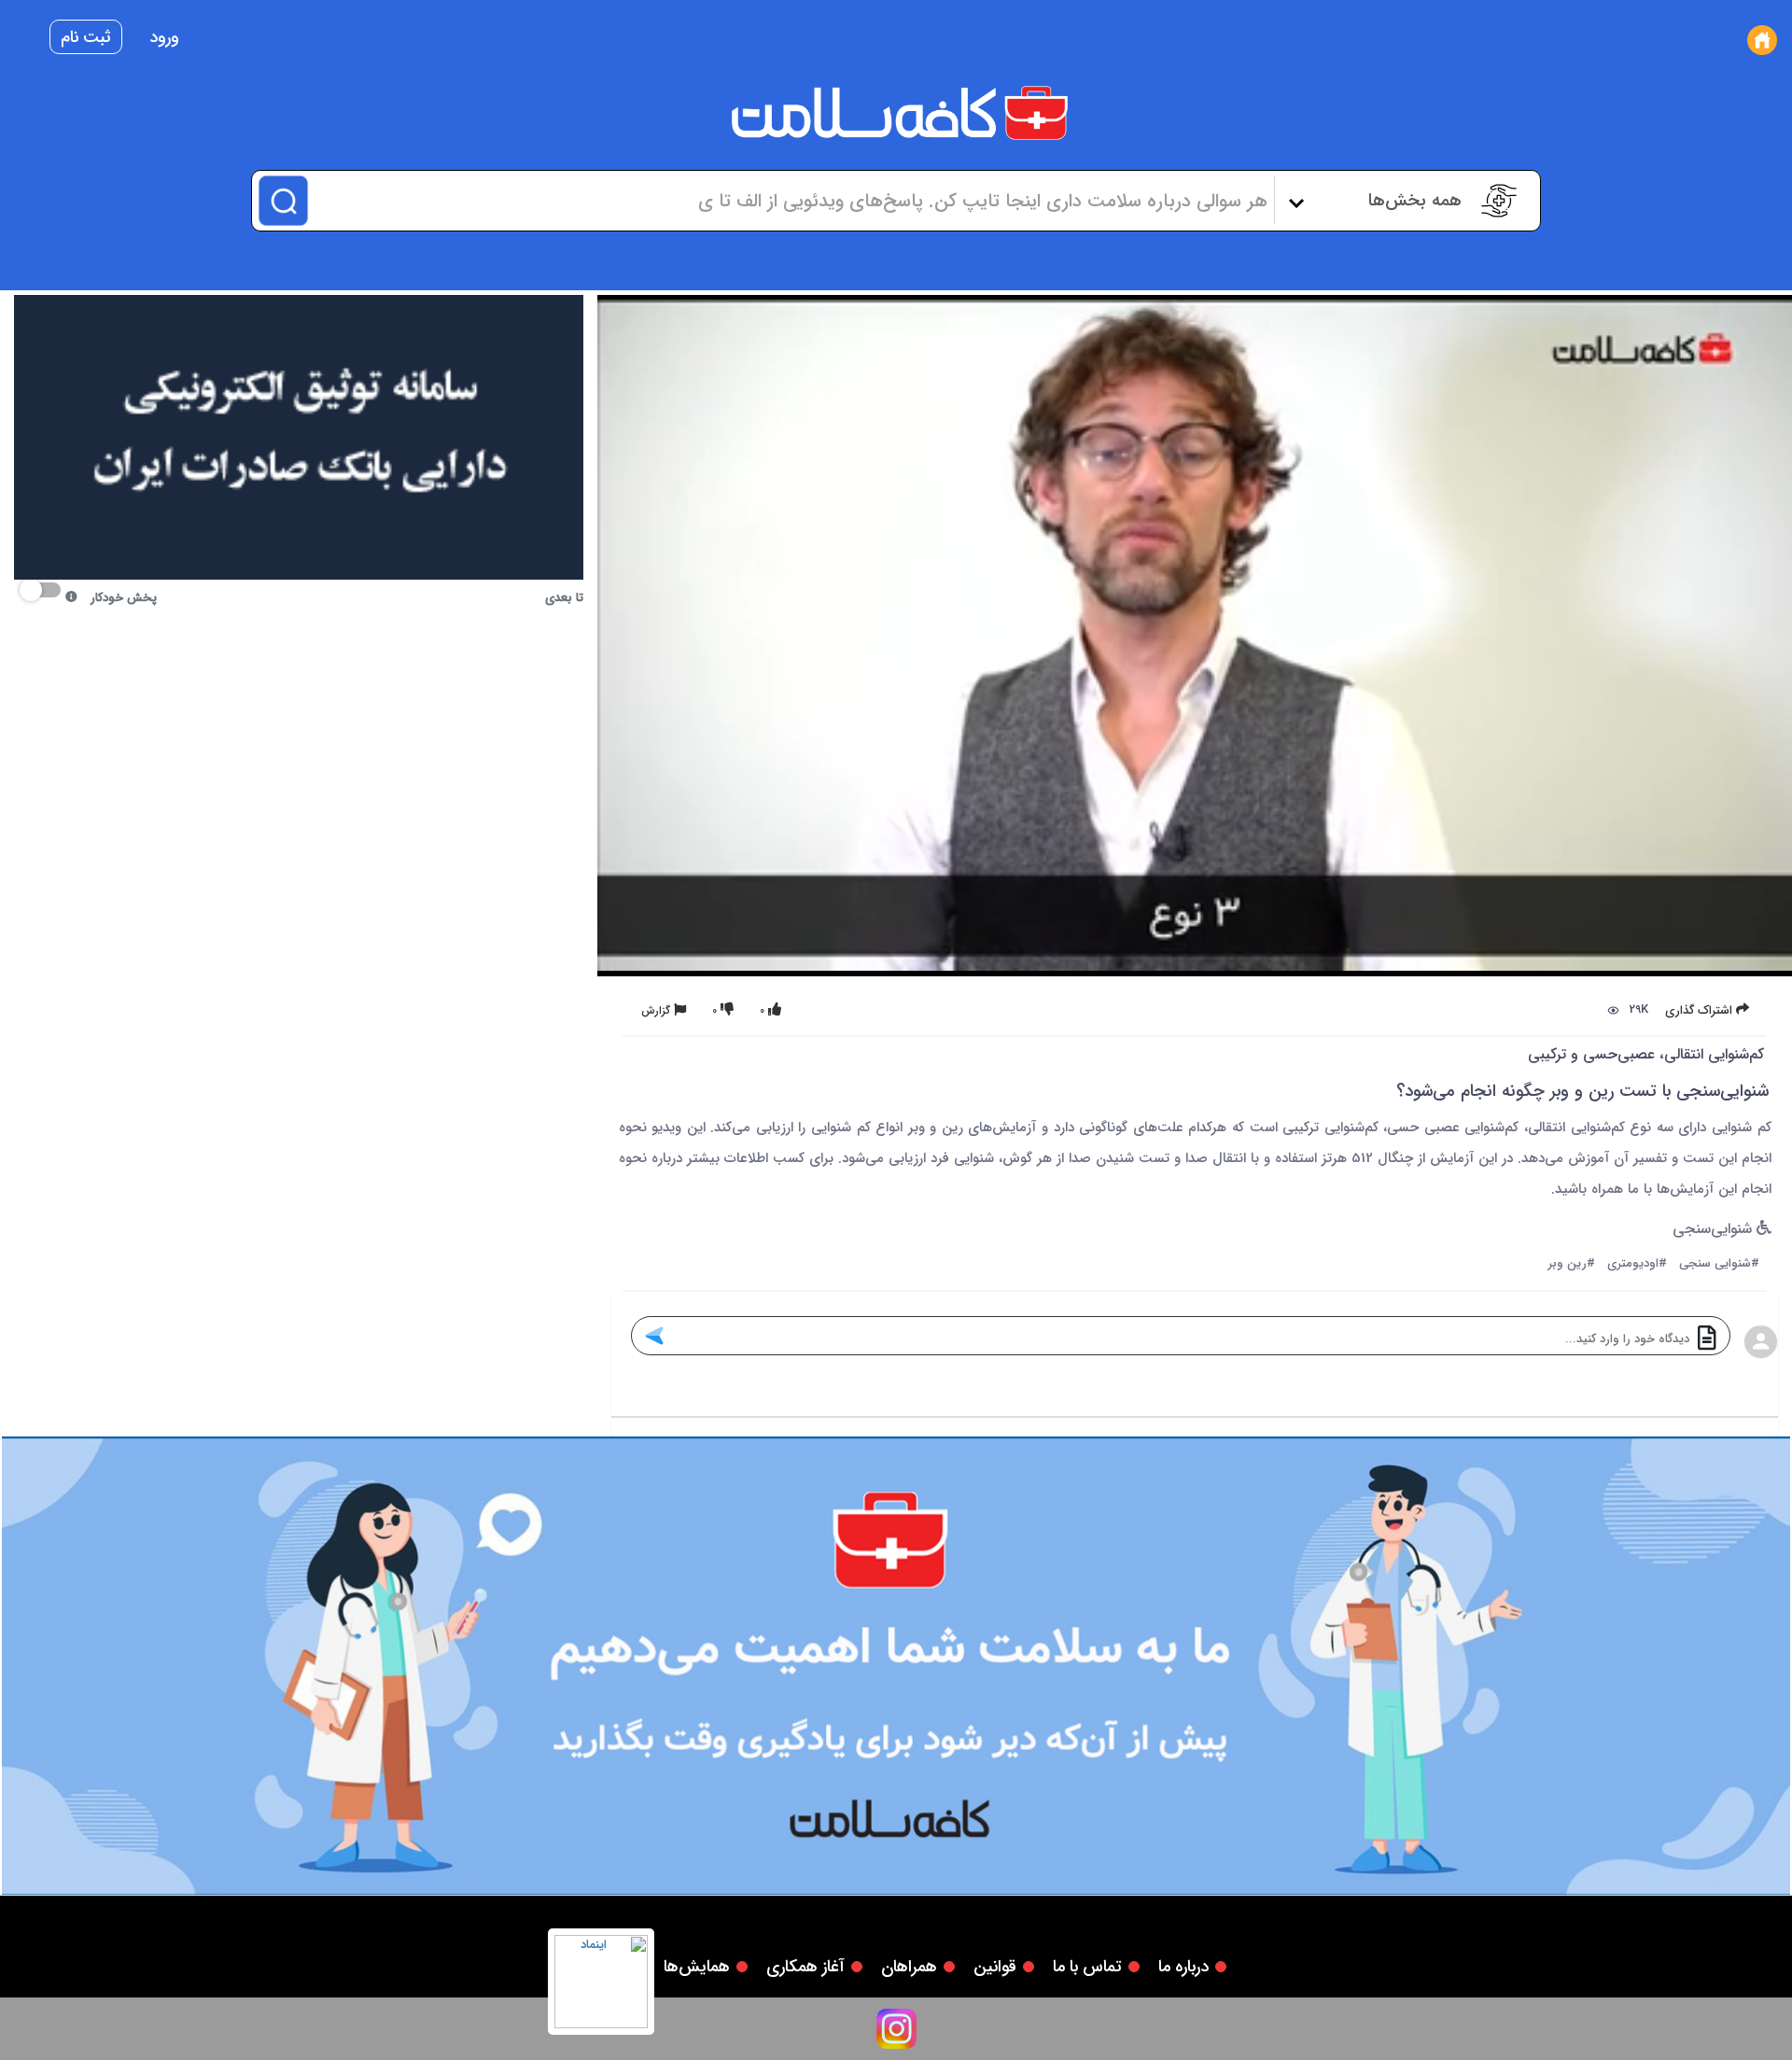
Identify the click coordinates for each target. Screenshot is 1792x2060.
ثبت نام (86, 37)
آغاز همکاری (805, 1967)
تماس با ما (1087, 1967)
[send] (654, 1336)
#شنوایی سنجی (1719, 1264)
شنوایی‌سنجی (1715, 1230)
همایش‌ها (697, 1967)
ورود (164, 37)
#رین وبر (1572, 1264)
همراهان (909, 1967)
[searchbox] (789, 201)
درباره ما (1183, 1967)
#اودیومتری (1637, 1264)
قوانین (995, 1967)
